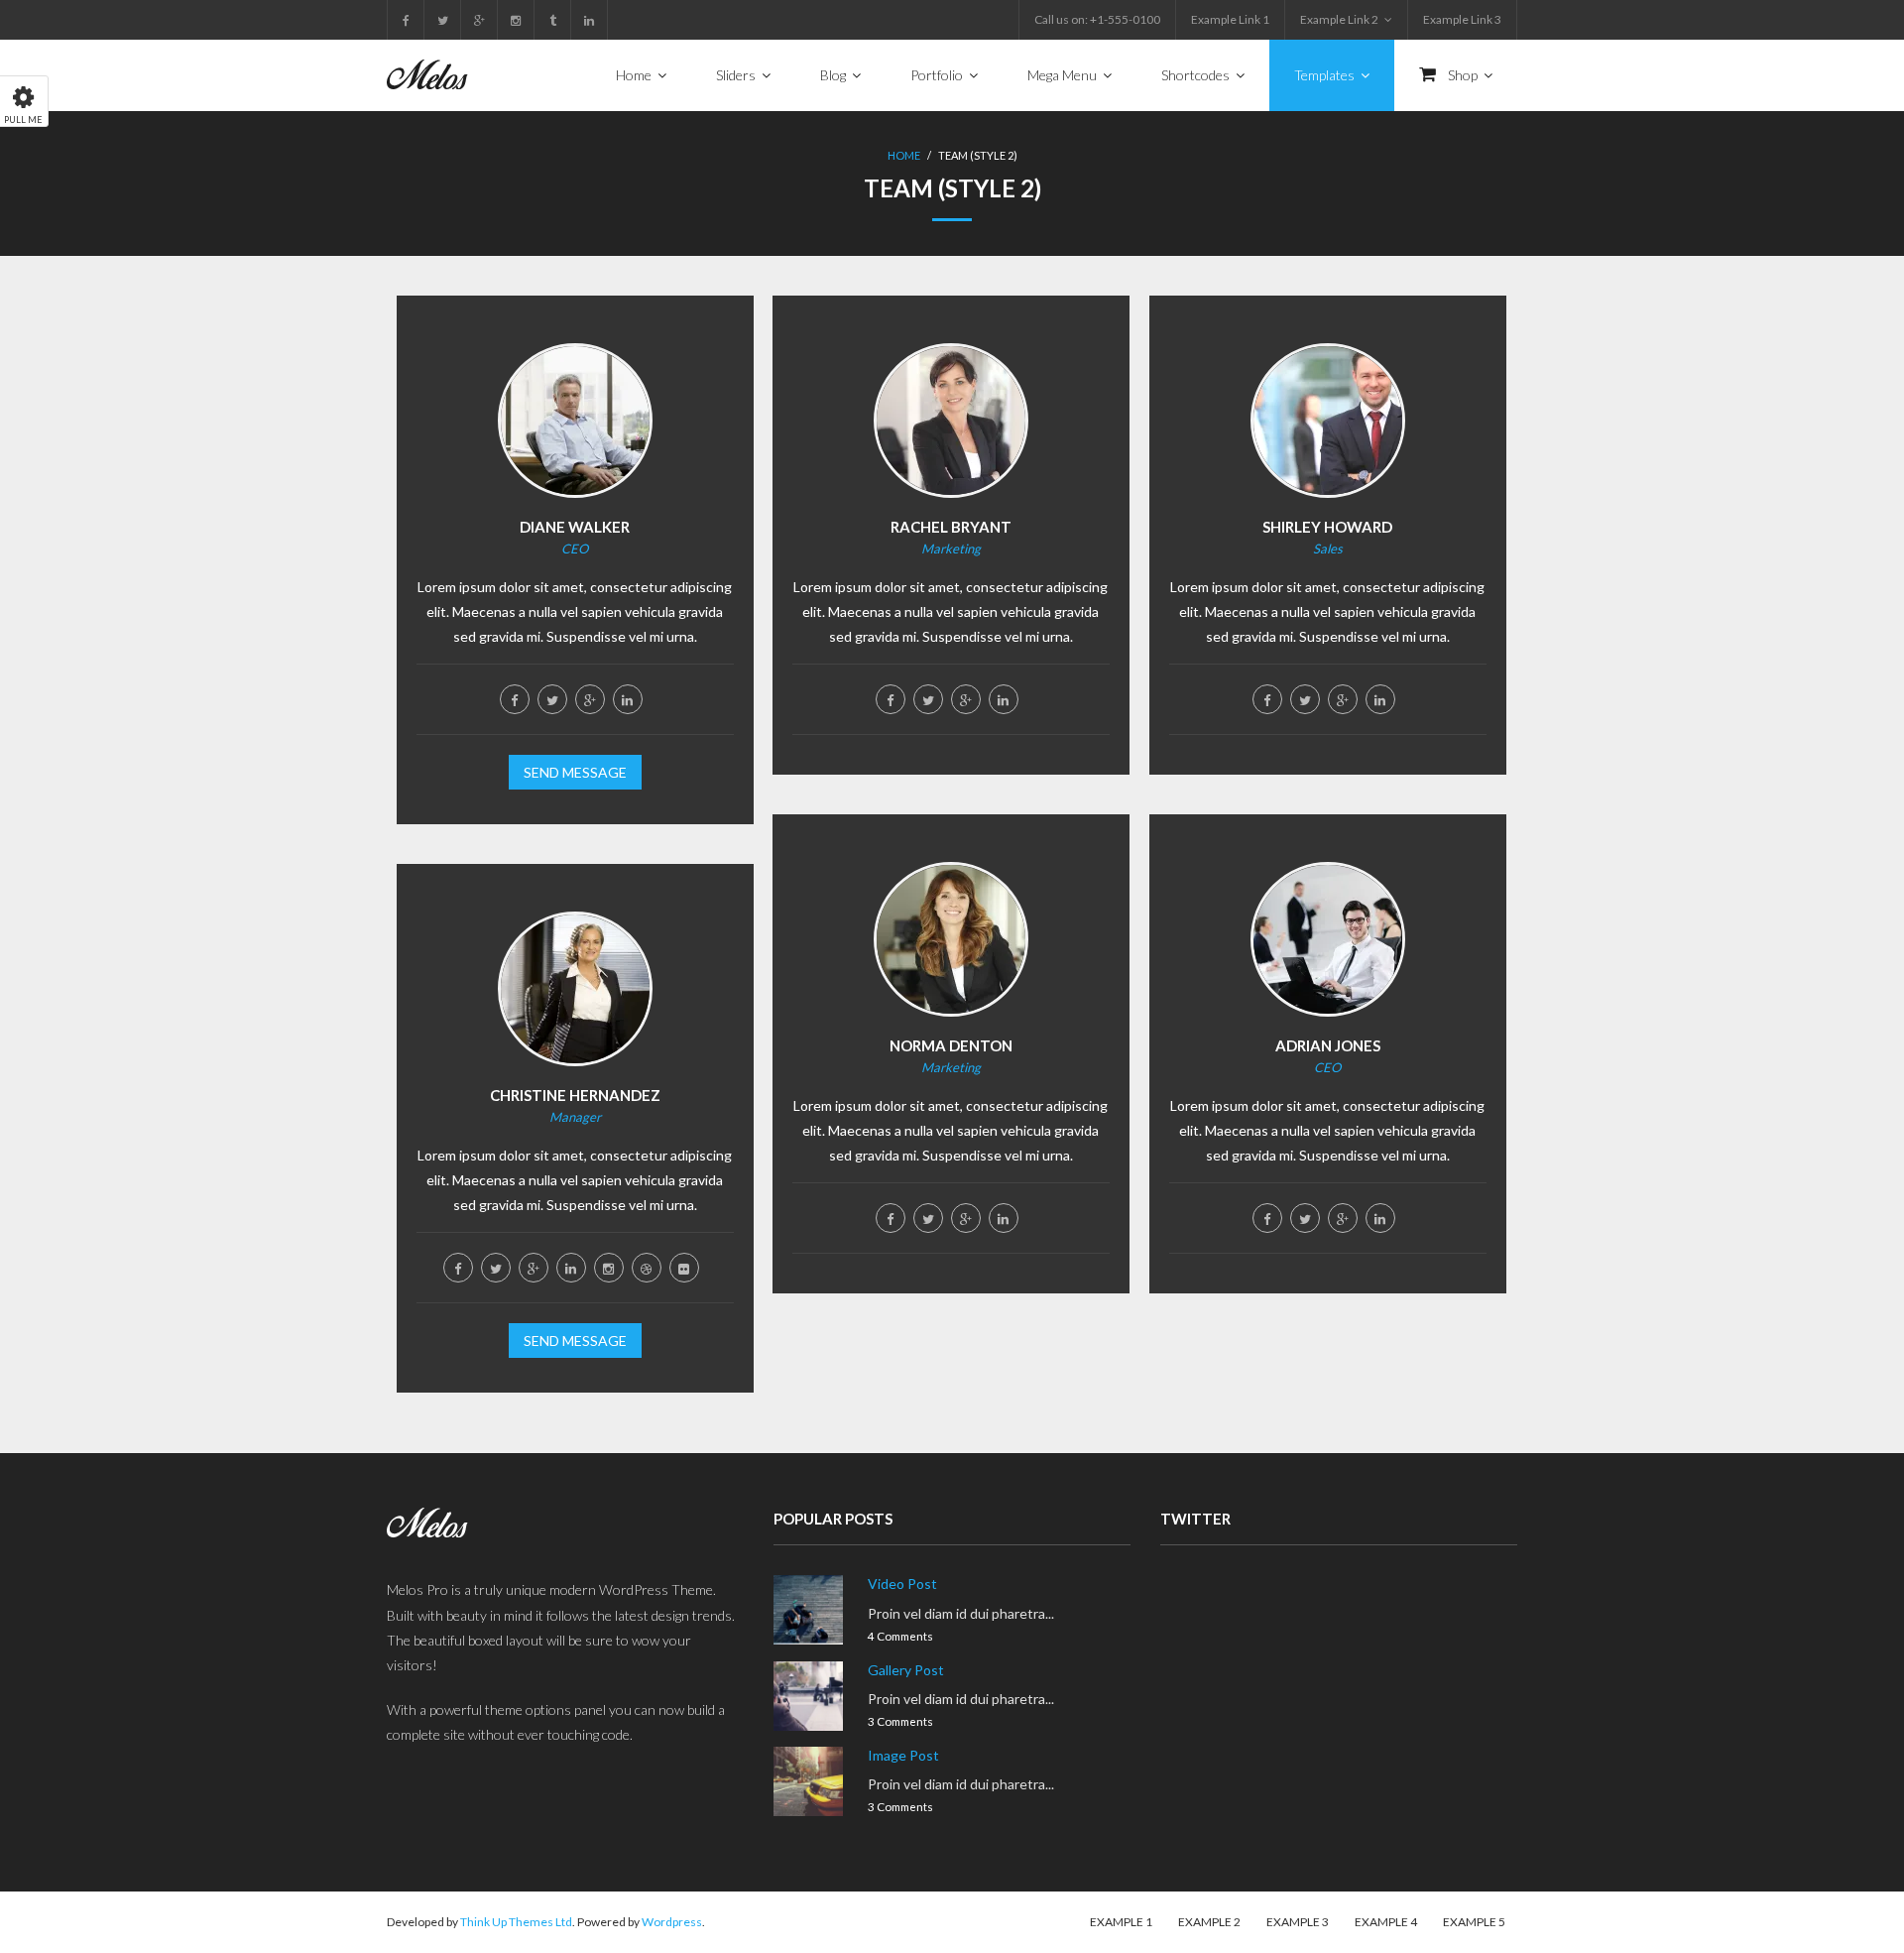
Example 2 (1209, 1922)
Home (904, 155)
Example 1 (1121, 1922)
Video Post (902, 1584)
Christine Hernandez (575, 1095)
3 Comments (900, 1721)
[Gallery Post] (808, 1696)
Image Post (903, 1755)
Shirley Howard (1327, 527)
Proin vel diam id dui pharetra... (961, 1613)
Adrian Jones (1328, 1045)
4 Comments (900, 1636)
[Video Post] (808, 1610)
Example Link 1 (1230, 19)
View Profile (575, 460)
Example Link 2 (1339, 19)
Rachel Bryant (951, 527)
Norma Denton (951, 1045)
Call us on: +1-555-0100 (1097, 19)
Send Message (575, 772)
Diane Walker (575, 527)
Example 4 (1386, 1922)
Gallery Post (906, 1670)
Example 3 (1298, 1922)
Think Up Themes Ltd (516, 1922)
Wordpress (672, 1922)
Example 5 (1474, 1922)
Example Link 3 (1462, 19)
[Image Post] (808, 1781)
